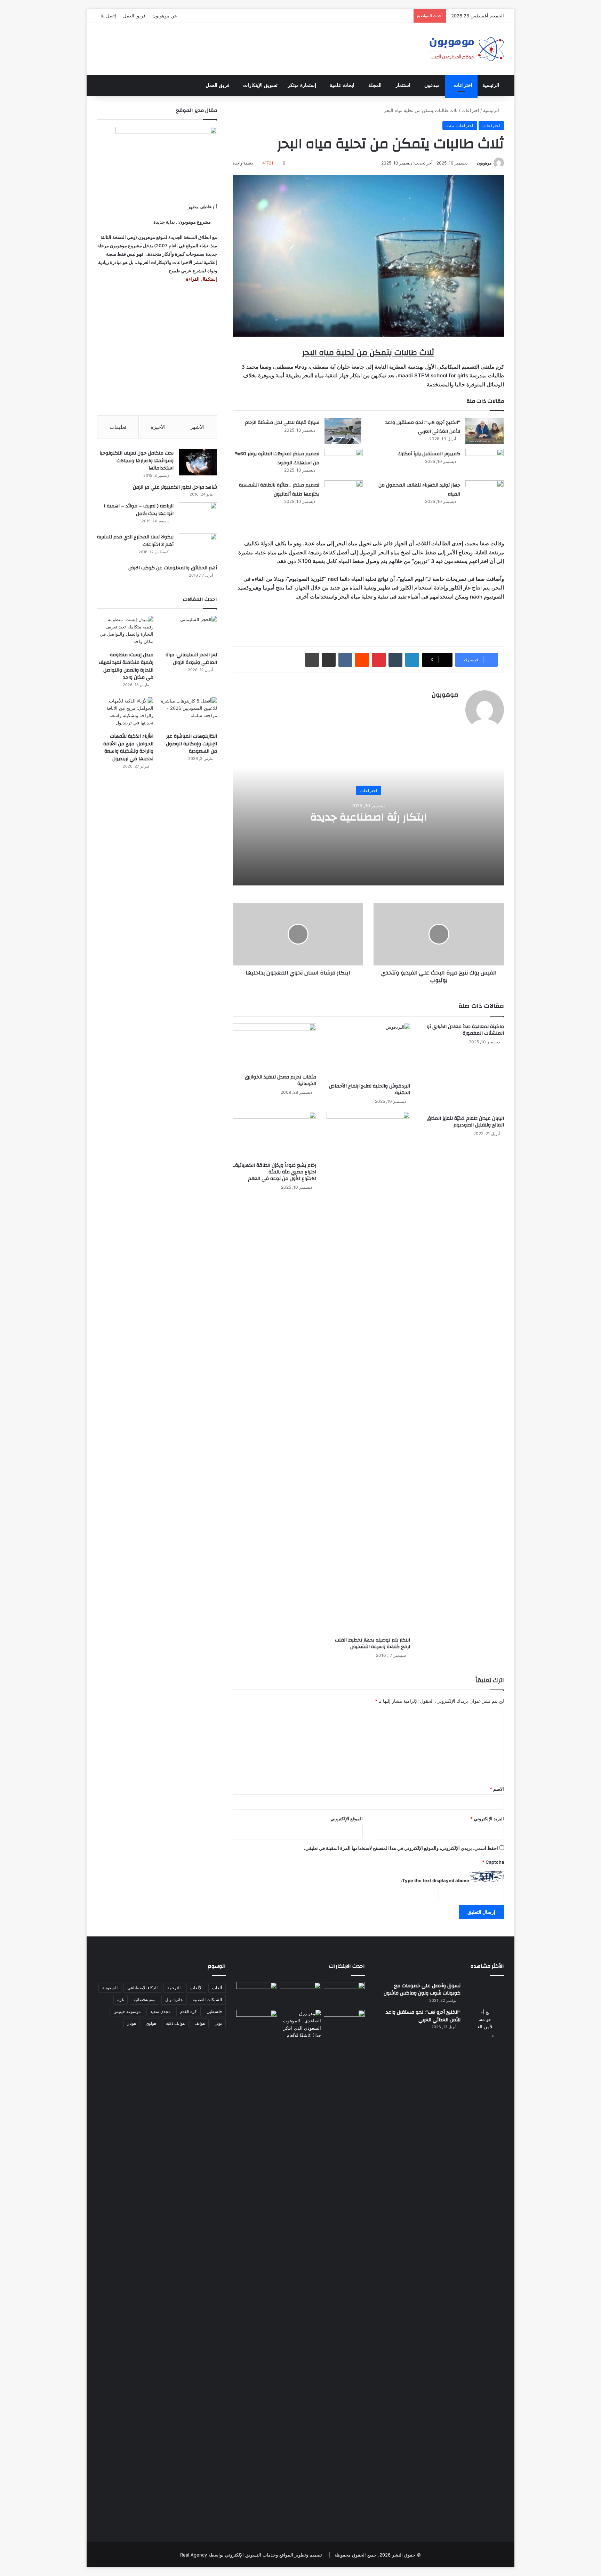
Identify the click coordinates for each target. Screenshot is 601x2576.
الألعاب (196, 1988)
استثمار (403, 85)
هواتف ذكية (175, 2023)
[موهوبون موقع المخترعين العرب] (466, 49)
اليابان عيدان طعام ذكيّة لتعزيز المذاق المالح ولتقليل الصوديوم (465, 1122)
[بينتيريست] (379, 660)
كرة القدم (189, 2011)
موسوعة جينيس (127, 2011)
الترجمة (174, 1988)
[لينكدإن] (412, 660)
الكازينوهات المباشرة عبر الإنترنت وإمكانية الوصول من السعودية (191, 744)
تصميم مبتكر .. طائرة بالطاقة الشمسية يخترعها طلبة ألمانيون (279, 490)
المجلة (375, 85)
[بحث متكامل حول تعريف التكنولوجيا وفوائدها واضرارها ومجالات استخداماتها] (198, 462)
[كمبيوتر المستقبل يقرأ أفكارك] (484, 462)
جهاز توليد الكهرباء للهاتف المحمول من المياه (419, 490)
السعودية (110, 1988)
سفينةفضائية (145, 2000)
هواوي (151, 2023)
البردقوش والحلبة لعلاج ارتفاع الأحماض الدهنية (370, 1089)
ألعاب (217, 1988)
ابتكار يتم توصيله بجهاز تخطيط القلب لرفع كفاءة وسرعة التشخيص (372, 1643)
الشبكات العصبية (207, 2000)
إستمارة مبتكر (302, 85)
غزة (121, 2000)
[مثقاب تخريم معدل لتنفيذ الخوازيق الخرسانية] (274, 1047)
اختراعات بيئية (460, 126)
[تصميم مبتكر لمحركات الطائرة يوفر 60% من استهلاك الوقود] (344, 462)
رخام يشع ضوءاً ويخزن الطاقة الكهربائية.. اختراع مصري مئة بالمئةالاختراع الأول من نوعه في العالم (275, 1172)
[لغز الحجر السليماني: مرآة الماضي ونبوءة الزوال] (189, 632)
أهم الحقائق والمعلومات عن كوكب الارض (173, 568)
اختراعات (463, 85)
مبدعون (432, 85)
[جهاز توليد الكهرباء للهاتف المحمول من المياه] (484, 493)
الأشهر (197, 427)
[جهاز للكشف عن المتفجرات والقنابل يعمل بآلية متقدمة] (300, 1994)
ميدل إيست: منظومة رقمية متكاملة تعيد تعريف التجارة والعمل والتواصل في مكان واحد (126, 666)
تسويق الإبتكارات (260, 85)
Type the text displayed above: (435, 1880)
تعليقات (118, 427)
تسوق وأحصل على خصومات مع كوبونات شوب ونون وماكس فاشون (422, 1990)
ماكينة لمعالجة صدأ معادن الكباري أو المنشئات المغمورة (465, 1030)
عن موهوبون (165, 16)
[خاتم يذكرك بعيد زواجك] (300, 2024)
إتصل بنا (108, 16)
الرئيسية (491, 85)
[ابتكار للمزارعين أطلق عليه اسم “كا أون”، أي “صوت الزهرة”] (257, 2032)
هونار (132, 2023)
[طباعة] (312, 660)
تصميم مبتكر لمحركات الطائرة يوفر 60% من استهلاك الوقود (277, 458)
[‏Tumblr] (395, 660)
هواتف (200, 2023)
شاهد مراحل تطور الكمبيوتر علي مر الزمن (175, 487)
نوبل (218, 2023)
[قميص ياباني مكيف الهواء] (344, 2026)
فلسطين (214, 2011)
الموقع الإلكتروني (347, 1819)
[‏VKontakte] (345, 660)
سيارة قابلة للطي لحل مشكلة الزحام (282, 423)
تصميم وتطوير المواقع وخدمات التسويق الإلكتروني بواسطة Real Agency (251, 2555)
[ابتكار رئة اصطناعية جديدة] (344, 1994)
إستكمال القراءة (201, 279)
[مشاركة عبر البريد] (329, 660)
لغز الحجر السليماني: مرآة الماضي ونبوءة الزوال (191, 659)
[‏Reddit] (362, 660)
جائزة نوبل (174, 2000)
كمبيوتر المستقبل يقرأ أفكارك (429, 454)
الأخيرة (158, 427)
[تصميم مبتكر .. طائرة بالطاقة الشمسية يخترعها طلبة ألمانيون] (344, 498)
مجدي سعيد (160, 2011)
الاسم (497, 1789)
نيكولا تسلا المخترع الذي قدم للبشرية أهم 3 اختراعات (135, 541)
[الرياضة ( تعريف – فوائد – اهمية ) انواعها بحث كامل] (198, 515)
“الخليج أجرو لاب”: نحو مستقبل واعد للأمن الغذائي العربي (423, 427)
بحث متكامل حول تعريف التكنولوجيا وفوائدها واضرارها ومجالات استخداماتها (137, 461)
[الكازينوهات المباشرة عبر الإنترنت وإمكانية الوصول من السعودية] (189, 713)
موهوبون (484, 163)
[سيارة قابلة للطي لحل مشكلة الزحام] (344, 431)
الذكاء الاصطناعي (142, 1988)
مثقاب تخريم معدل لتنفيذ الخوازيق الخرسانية (281, 1080)
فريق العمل (134, 16)
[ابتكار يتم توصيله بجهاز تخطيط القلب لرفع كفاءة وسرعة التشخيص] (368, 1373)
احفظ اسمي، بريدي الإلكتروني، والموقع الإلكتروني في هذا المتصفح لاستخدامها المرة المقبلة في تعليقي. (401, 1848)
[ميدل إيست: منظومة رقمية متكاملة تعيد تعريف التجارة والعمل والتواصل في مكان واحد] (125, 632)
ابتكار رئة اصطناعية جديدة (368, 817)
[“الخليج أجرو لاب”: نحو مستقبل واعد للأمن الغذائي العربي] (484, 431)
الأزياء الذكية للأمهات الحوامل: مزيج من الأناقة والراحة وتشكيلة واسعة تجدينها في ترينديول (128, 748)
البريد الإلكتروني (487, 1819)
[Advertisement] (157, 349)
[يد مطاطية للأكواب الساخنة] (257, 1995)
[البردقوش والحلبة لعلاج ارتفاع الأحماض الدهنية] (368, 1052)
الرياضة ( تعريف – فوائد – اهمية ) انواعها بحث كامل (139, 510)
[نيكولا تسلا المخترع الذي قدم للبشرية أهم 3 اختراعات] (198, 546)
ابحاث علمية (342, 85)
